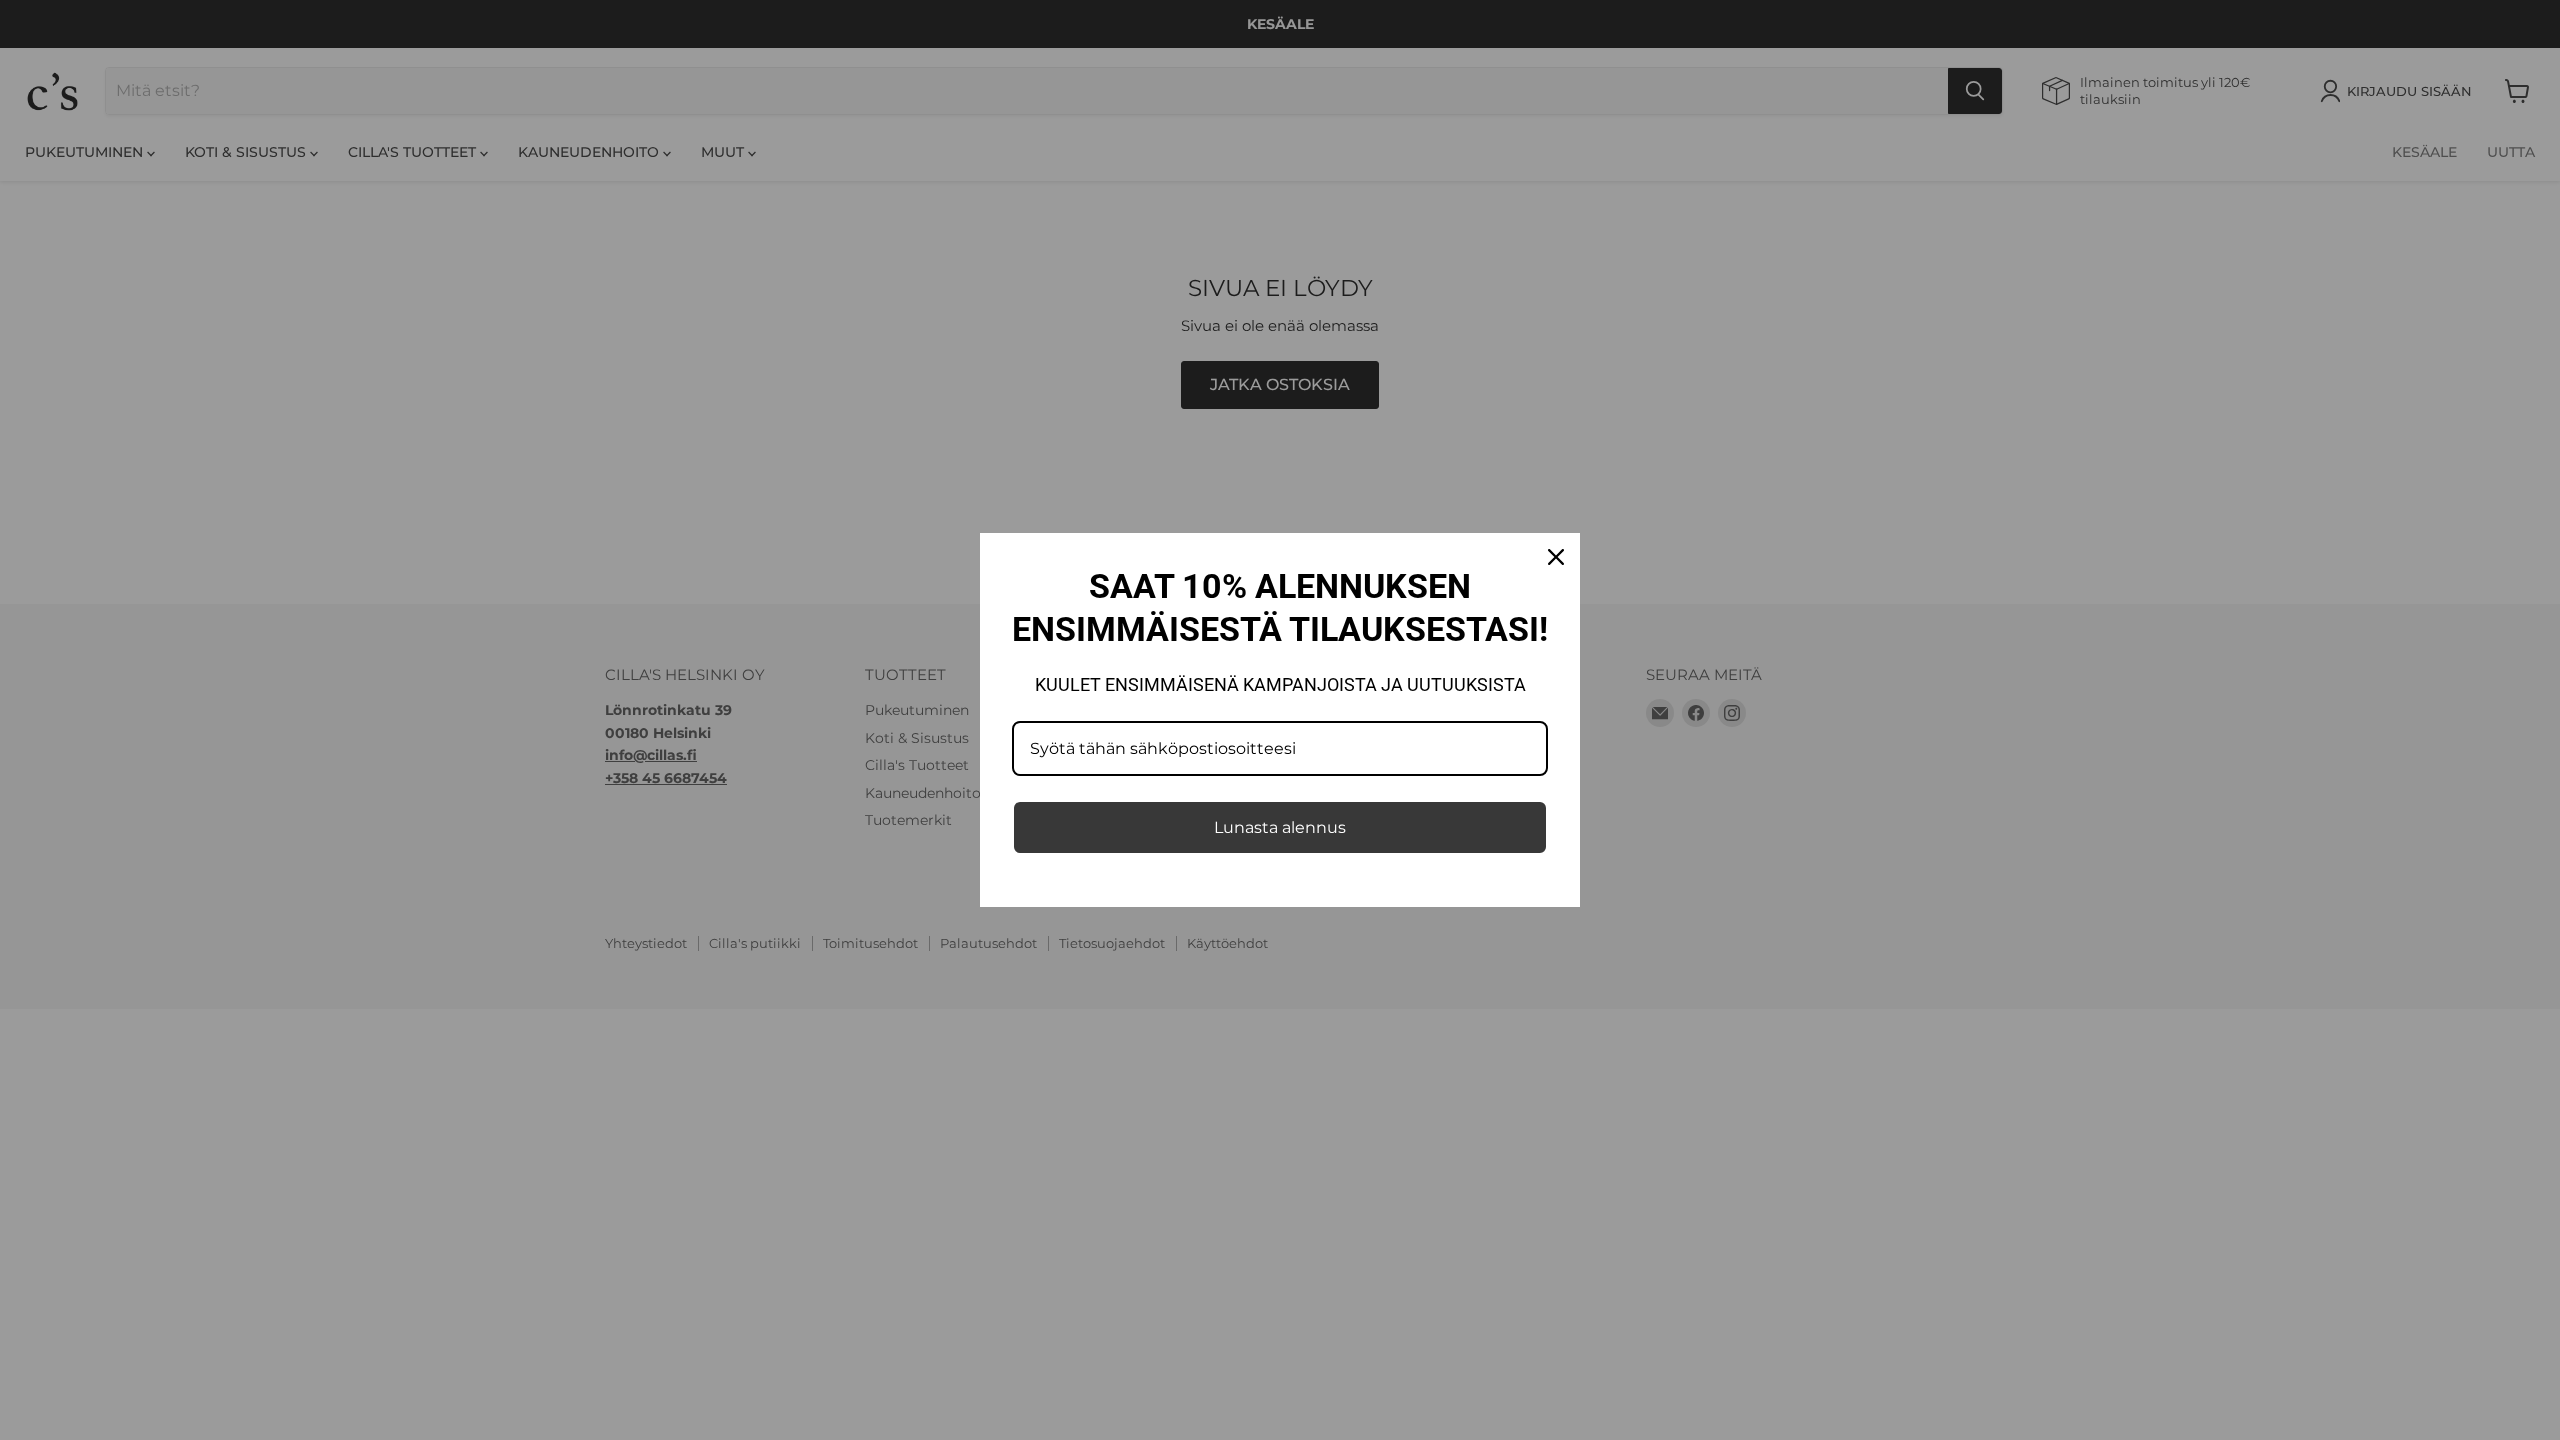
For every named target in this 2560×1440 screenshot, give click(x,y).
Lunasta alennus (1280, 827)
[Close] (1556, 557)
